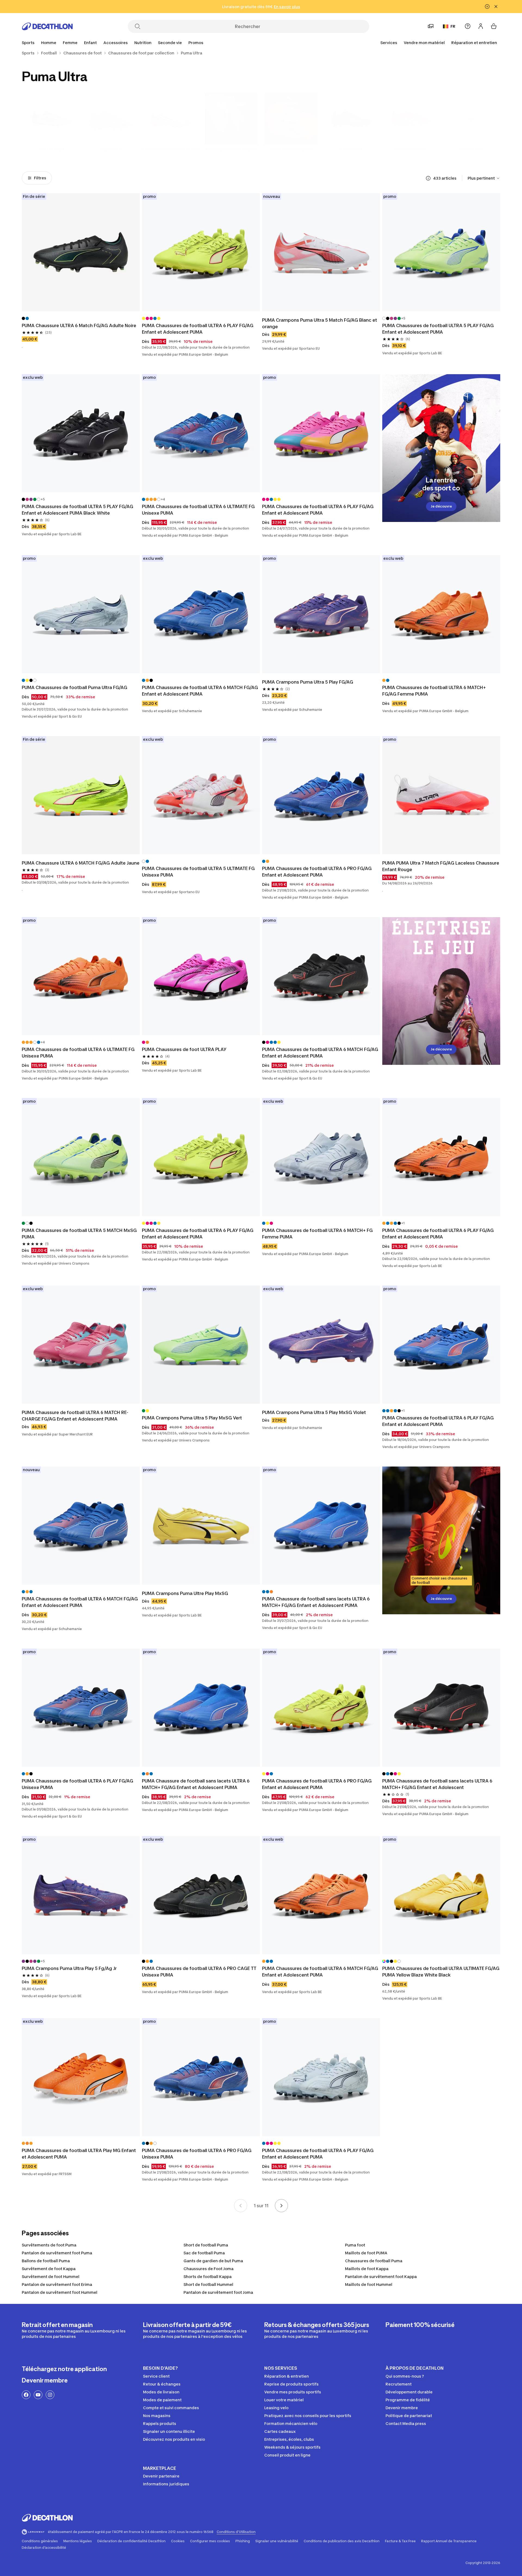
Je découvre (441, 506)
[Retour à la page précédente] (241, 2206)
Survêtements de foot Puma (49, 2245)
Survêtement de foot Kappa (49, 2269)
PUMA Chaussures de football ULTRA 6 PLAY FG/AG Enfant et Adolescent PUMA (198, 329)
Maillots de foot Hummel (369, 2284)
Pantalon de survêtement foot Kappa (381, 2277)
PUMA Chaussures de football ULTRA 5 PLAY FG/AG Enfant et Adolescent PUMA (439, 329)
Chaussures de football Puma (374, 2261)
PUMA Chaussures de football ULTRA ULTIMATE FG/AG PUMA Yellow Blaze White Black (441, 1972)
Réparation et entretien (474, 43)
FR (453, 26)
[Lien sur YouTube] (38, 2395)
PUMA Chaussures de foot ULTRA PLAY (184, 1049)
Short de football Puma (206, 2245)
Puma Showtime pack (291, 149)
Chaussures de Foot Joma (209, 2269)
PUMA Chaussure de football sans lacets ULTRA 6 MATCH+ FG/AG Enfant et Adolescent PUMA (316, 1602)
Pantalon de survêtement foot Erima (57, 2284)
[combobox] (484, 178)
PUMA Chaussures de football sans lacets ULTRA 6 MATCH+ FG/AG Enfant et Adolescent (438, 1784)
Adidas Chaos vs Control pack (171, 149)
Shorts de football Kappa (208, 2277)
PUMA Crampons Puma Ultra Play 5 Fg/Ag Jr (69, 1968)
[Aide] (468, 26)
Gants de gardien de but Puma (213, 2261)
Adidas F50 (351, 149)
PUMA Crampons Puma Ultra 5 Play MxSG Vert (192, 1418)
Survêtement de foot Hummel (51, 2277)
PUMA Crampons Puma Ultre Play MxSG (185, 1593)
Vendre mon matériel (424, 43)
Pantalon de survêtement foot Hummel (60, 2292)
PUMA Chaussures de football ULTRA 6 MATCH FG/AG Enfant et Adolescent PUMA (201, 691)
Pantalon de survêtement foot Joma (218, 2292)
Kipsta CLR (111, 149)
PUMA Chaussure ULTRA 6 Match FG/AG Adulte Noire (79, 325)
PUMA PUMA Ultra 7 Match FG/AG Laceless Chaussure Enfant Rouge (441, 866)
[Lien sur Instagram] (50, 2395)
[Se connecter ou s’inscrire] (481, 26)
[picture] (81, 252)
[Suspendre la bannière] (487, 7)
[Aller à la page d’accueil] (47, 26)
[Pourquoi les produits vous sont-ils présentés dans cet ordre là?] (428, 178)
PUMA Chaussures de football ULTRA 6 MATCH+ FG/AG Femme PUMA (435, 691)
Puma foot (355, 2245)
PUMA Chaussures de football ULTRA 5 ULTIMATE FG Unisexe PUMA (199, 872)
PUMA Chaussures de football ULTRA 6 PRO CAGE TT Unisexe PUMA (200, 1972)
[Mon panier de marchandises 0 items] (494, 26)
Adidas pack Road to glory (231, 149)
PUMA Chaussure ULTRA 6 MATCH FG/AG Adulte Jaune (81, 863)
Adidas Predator (411, 149)
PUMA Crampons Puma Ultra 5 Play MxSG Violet (314, 1412)
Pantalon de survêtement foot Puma (57, 2253)
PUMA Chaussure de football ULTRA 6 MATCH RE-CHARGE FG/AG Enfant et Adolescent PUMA (75, 1416)
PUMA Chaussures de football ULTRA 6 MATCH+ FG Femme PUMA (318, 1234)
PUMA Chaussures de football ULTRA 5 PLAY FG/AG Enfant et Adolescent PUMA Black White (78, 510)
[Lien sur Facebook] (26, 2395)
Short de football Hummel (208, 2284)
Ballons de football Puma (46, 2261)
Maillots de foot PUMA (366, 2253)
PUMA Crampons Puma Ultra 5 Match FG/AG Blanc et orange (320, 323)
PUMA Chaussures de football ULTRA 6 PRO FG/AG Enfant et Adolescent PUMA (317, 872)
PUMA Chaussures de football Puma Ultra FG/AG (74, 687)
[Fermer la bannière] (496, 7)
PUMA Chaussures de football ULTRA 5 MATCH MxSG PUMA (80, 1234)
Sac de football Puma (204, 2253)
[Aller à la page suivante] (281, 2206)
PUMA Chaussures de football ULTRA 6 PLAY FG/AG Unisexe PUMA (78, 1784)
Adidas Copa (51, 149)
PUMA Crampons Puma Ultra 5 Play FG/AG (308, 682)
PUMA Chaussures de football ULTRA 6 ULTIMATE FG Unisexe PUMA (199, 510)
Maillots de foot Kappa (367, 2269)
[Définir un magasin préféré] (431, 26)
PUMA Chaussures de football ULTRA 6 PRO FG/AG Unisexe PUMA (197, 2154)
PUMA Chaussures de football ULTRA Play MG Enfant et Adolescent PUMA (79, 2154)
